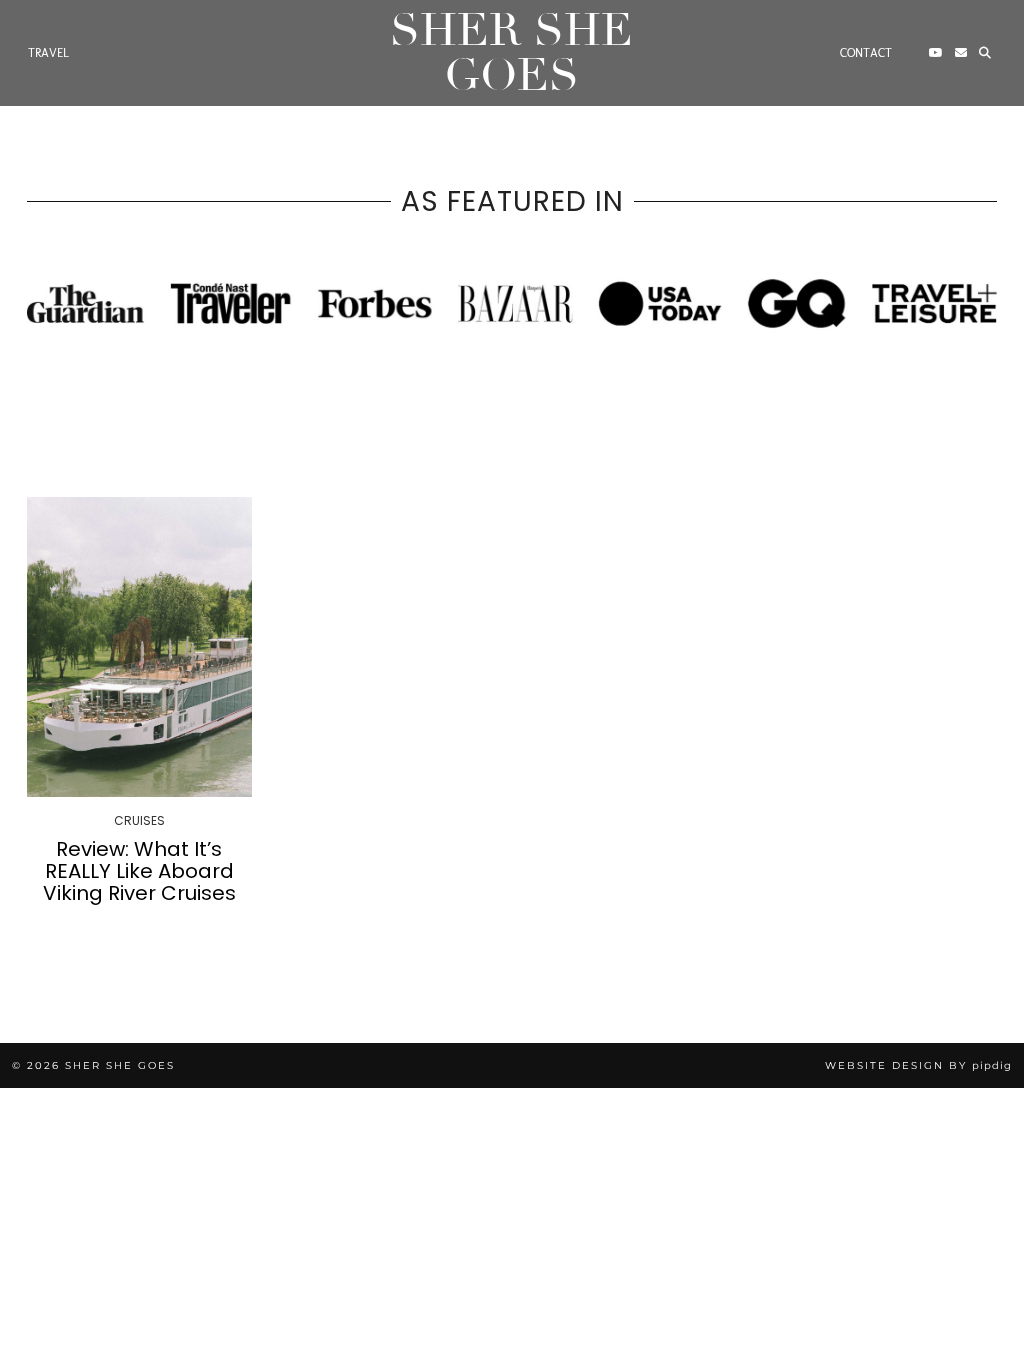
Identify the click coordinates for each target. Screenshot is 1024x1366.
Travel (48, 53)
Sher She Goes (511, 53)
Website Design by (918, 1065)
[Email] (961, 53)
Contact (866, 53)
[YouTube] (936, 53)
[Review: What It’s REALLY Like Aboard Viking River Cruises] (139, 646)
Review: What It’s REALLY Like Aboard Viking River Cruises (139, 871)
